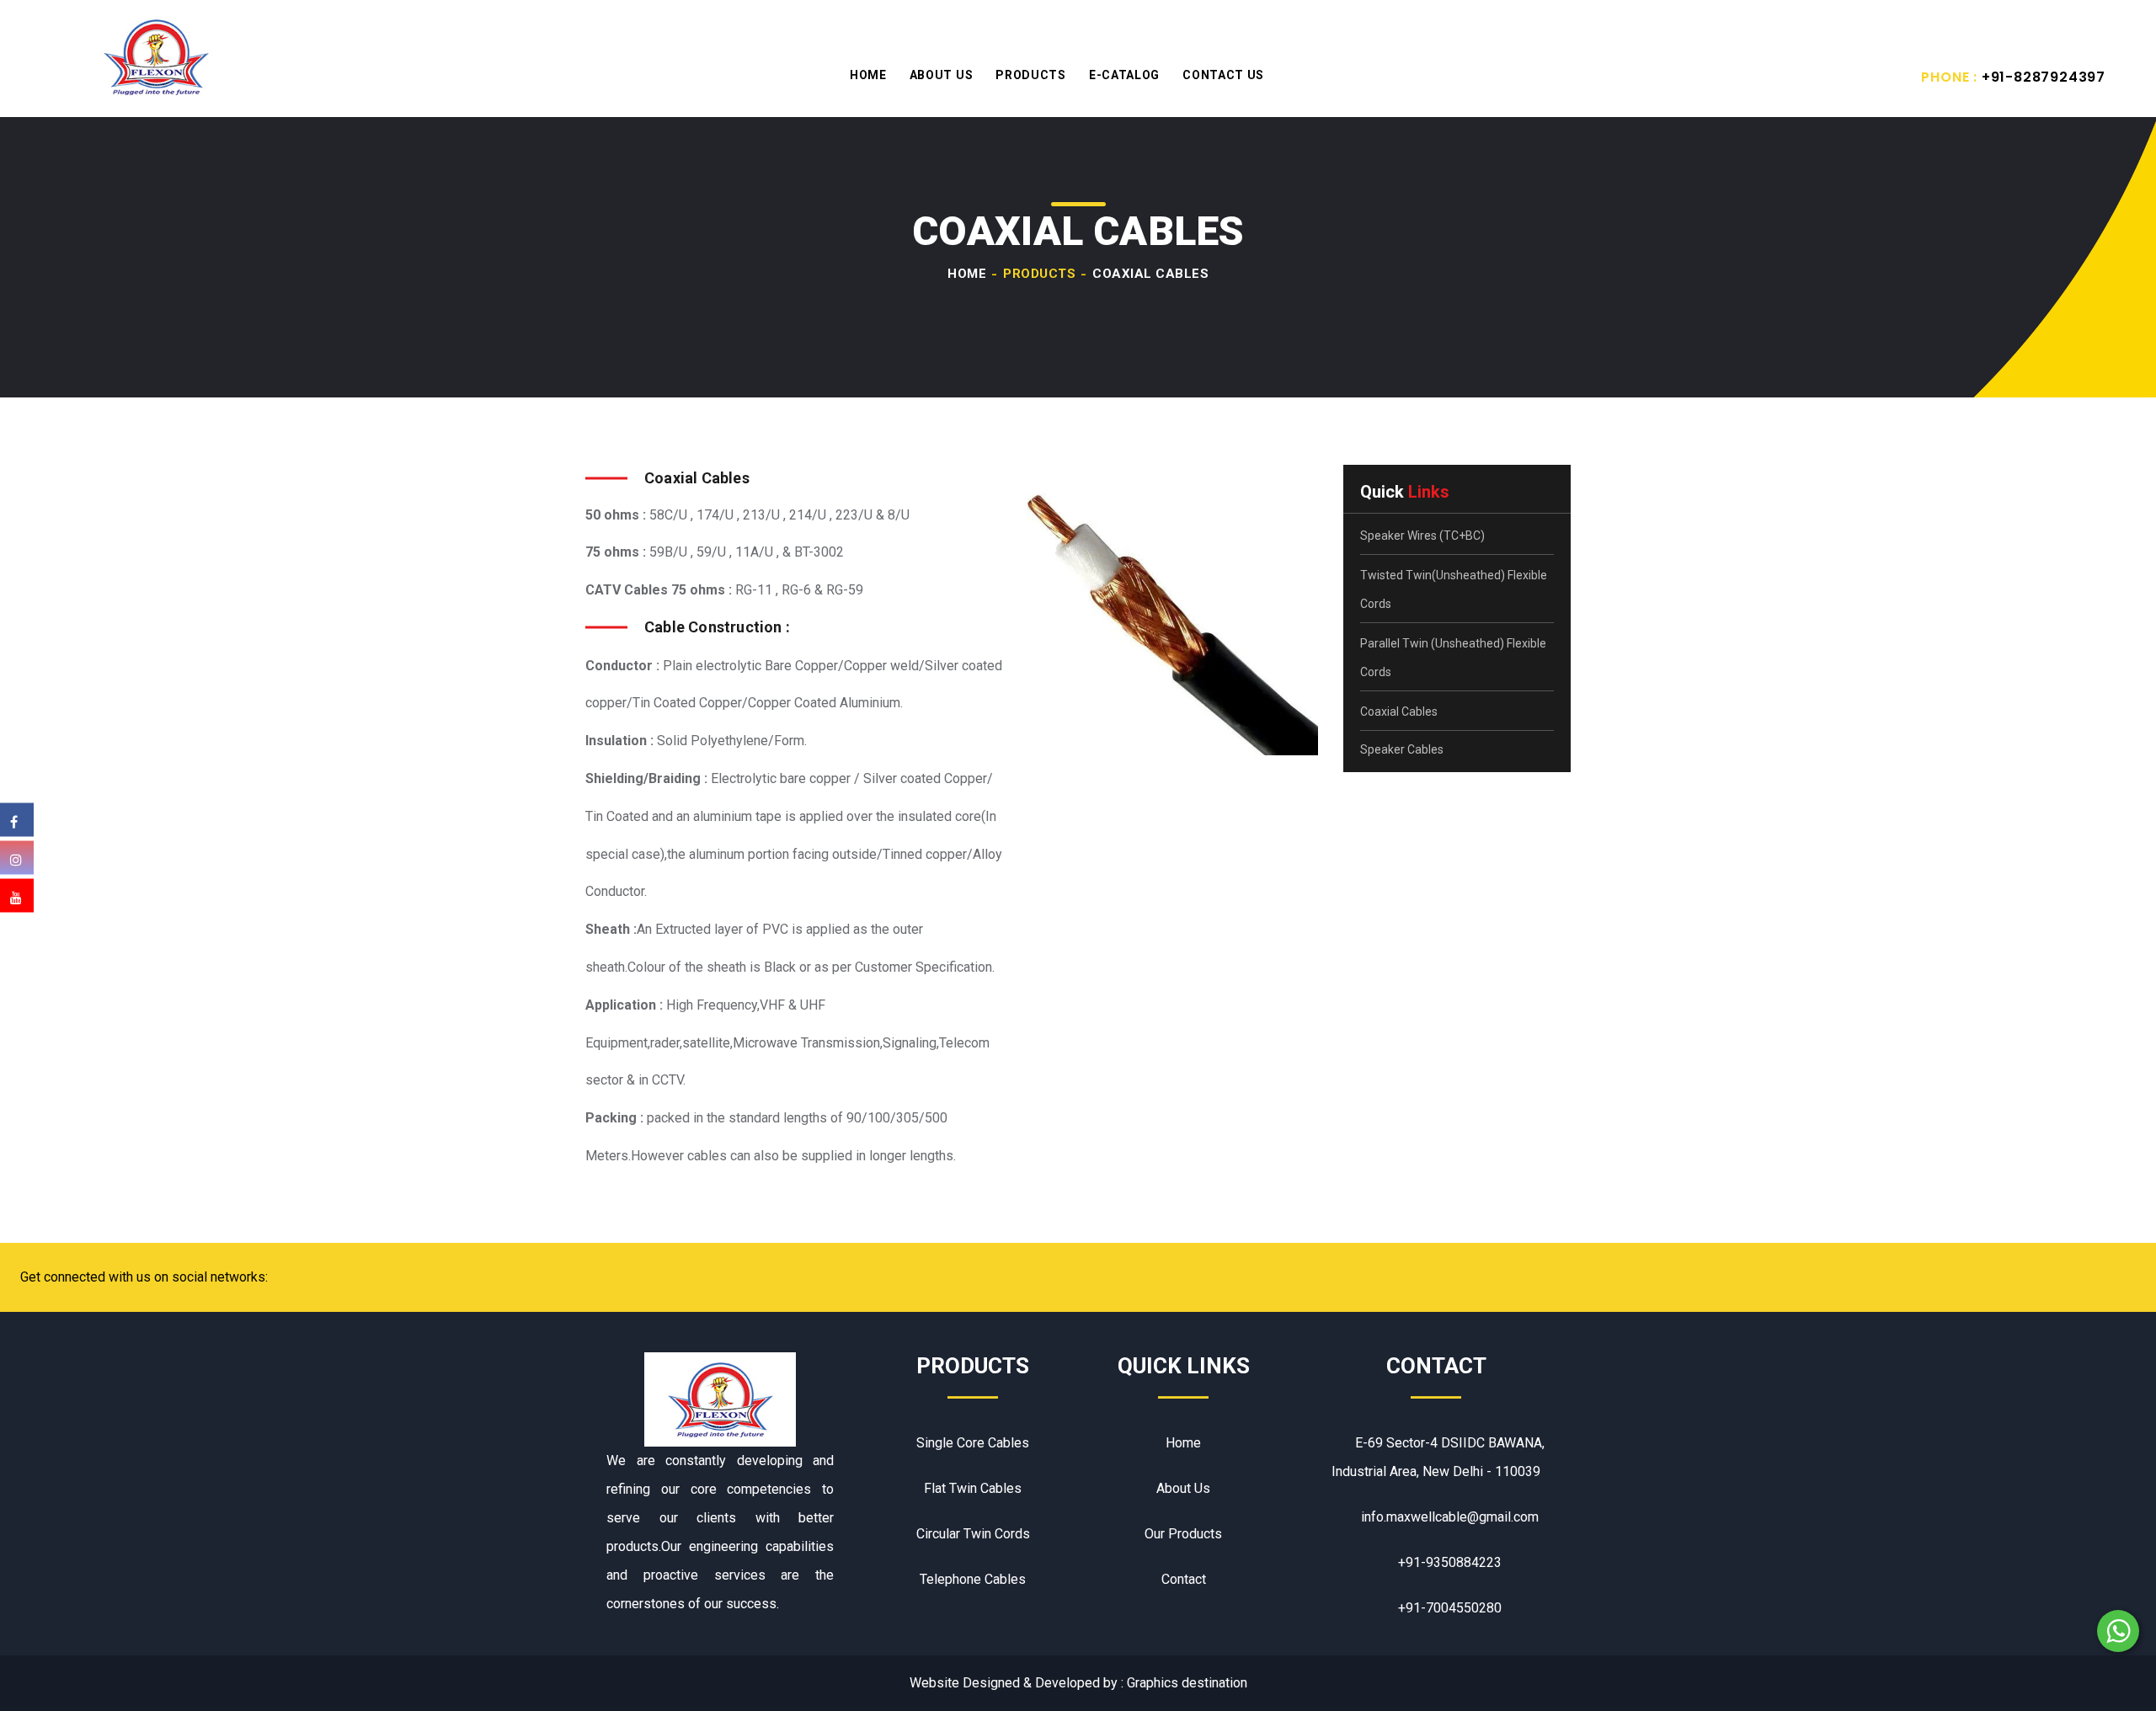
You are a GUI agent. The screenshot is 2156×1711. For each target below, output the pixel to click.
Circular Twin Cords (973, 1534)
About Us (942, 75)
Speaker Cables (1402, 749)
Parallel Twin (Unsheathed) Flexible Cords (1453, 658)
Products (1031, 75)
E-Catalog (1124, 75)
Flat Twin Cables (973, 1488)
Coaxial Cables (1399, 712)
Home (868, 75)
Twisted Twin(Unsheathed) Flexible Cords (1454, 589)
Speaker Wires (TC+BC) (1422, 536)
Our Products (1183, 1534)
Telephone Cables (973, 1579)
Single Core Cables (973, 1443)
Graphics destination (1187, 1683)
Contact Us (1223, 75)
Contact (1184, 1579)
